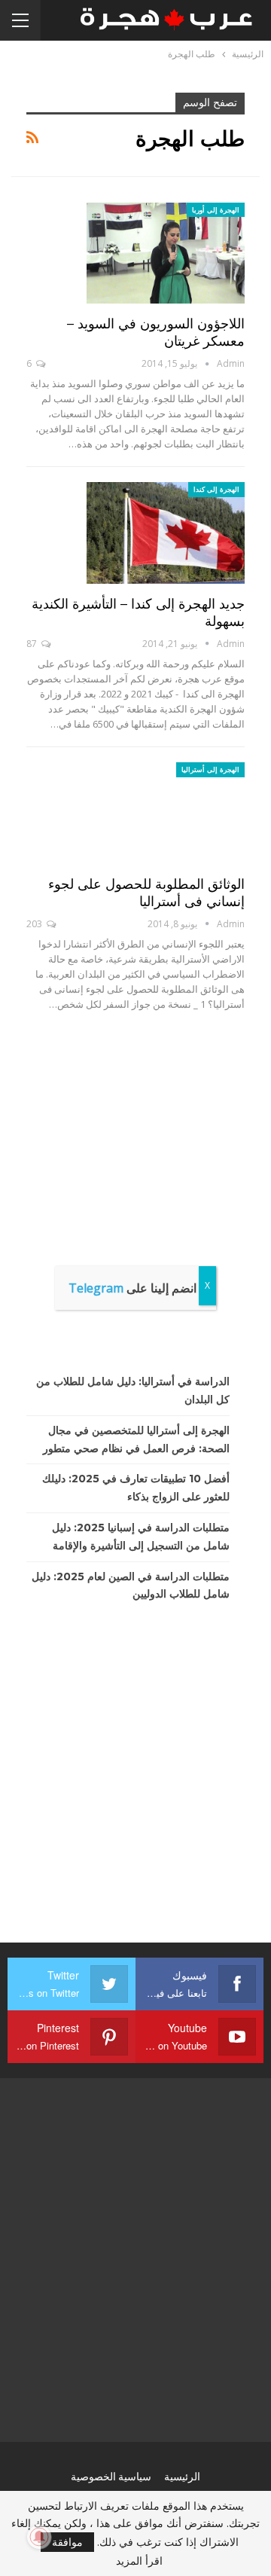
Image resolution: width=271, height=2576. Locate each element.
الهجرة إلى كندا (216, 489)
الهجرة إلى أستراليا (210, 769)
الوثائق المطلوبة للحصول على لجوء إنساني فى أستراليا (146, 893)
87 (33, 644)
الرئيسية (182, 2477)
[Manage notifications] (39, 2537)
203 (35, 924)
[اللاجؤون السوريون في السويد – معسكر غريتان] (166, 253)
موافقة (67, 2542)
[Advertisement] (135, 1192)
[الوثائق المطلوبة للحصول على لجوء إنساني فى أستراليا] (166, 813)
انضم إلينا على (132, 1288)
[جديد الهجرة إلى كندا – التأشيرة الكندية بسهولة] (166, 533)
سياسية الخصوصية (111, 2477)
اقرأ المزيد (139, 2561)
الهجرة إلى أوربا (216, 210)
